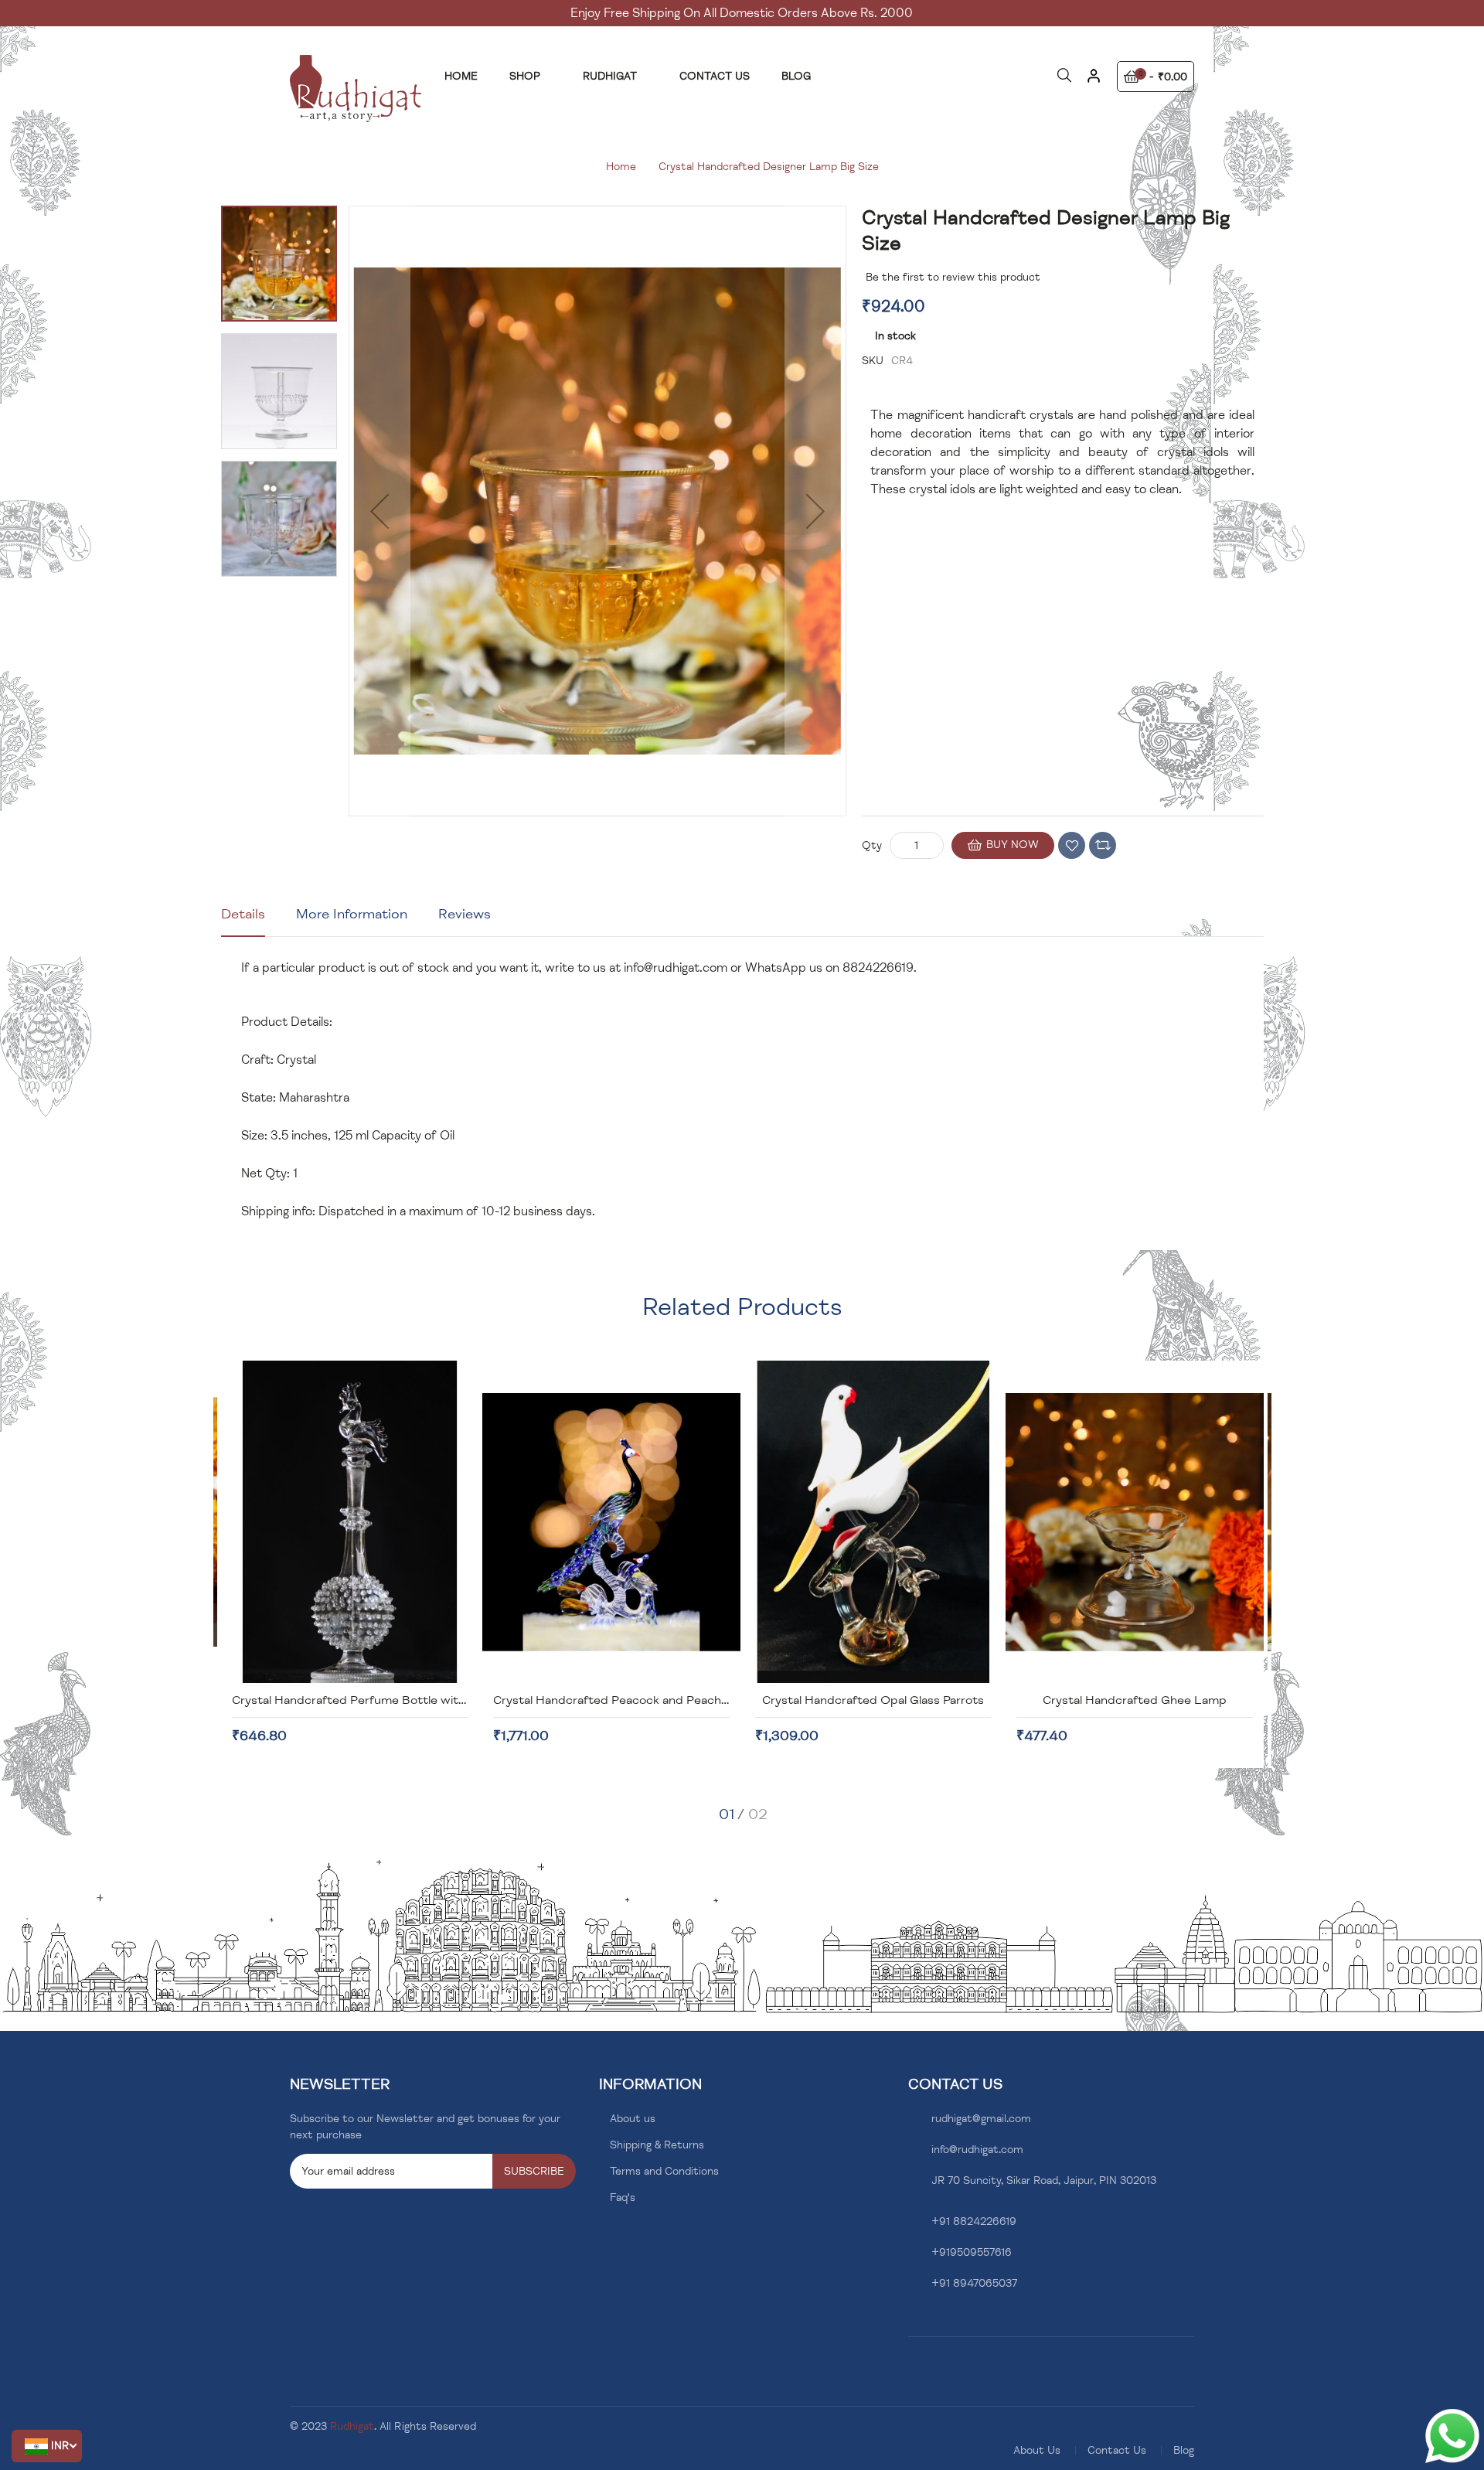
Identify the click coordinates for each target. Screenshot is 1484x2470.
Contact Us (1117, 2450)
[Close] (1093, 82)
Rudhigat (352, 2426)
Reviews (465, 914)
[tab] (243, 920)
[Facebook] (912, 2320)
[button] (47, 2446)
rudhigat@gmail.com (981, 2119)
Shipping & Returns (657, 2145)
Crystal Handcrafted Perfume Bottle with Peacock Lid (385, 1700)
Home (621, 167)
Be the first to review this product (953, 277)
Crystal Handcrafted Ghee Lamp (1135, 1700)
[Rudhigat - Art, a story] (356, 89)
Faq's (623, 2197)
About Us (1037, 2450)
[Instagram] (936, 2320)
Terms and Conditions (664, 2171)
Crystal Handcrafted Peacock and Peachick (615, 1700)
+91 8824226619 (974, 2221)
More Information (352, 914)
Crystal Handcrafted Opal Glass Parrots (873, 1700)
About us (633, 2119)
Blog (1184, 2450)
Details (243, 914)
